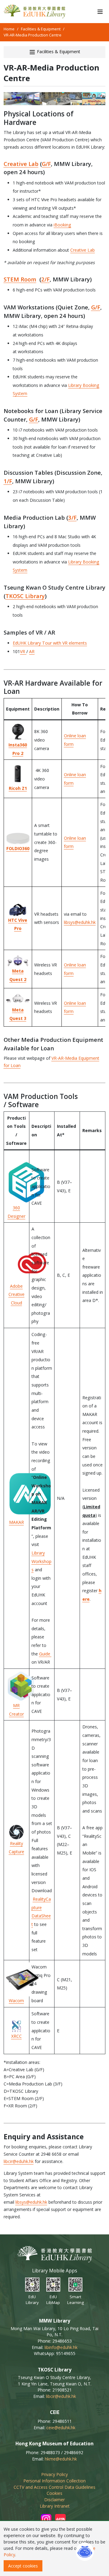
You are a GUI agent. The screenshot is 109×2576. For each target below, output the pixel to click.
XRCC (17, 2036)
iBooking (62, 225)
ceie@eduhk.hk (61, 2428)
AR (32, 651)
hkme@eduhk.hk (61, 2459)
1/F (8, 481)
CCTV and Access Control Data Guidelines (54, 2487)
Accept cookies (23, 2566)
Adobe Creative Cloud (17, 1294)
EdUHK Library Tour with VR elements (50, 643)
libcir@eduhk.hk (19, 2161)
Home (9, 29)
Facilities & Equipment (41, 29)
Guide (45, 1654)
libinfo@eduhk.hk (61, 2347)
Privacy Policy (54, 2474)
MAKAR (17, 1522)
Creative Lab (21, 164)
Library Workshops (41, 1561)
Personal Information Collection (54, 2481)
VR (23, 651)
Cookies (54, 2493)
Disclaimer (54, 2500)
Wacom (16, 2001)
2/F (45, 279)
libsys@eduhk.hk (80, 922)
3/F (72, 517)
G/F (46, 164)
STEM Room (20, 279)
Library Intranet (55, 2506)
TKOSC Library (25, 596)
